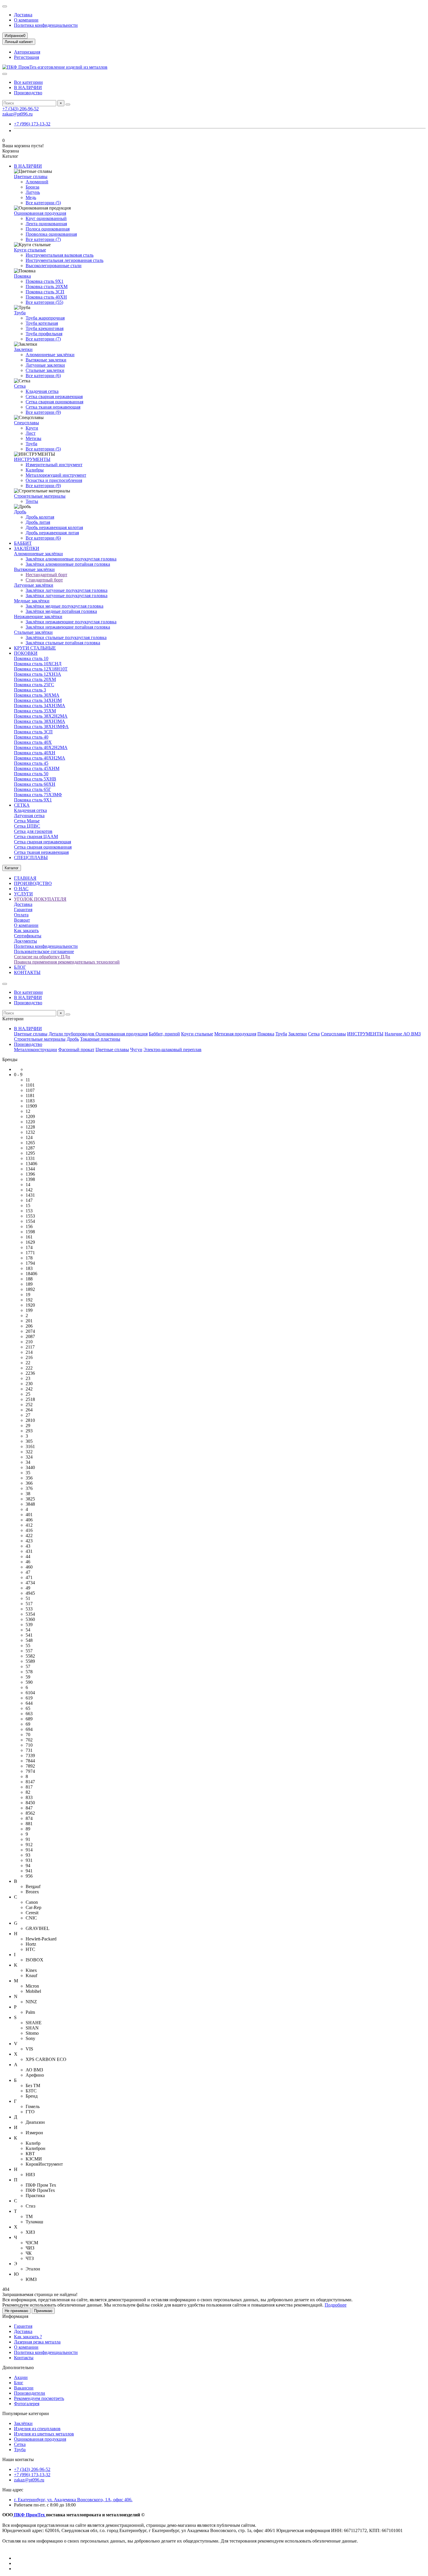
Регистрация (26, 57)
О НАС (21, 889)
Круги (32, 428)
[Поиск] (68, 104)
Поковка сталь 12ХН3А (38, 674)
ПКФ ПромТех (29, 2515)
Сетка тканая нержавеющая (53, 407)
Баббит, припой (164, 1034)
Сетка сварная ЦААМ (36, 837)
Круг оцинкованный (46, 218)
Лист (31, 433)
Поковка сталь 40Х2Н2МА (41, 747)
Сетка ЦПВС (27, 826)
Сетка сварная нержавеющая (54, 396)
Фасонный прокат (76, 1050)
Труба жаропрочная (45, 318)
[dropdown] (5, 6)
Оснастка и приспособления (54, 480)
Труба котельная (42, 323)
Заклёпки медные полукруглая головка (64, 606)
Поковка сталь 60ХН (35, 784)
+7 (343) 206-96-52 (21, 109)
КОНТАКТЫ (27, 972)
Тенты (32, 501)
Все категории (28, 82)
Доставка (23, 15)
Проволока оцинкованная (51, 234)
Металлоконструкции (36, 1050)
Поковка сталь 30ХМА (37, 695)
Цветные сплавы (31, 176)
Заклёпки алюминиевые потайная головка (68, 564)
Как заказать (26, 930)
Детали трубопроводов (72, 1034)
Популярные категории (26, 2413)
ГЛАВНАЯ (25, 878)
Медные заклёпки (32, 601)
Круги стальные (30, 250)
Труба (20, 313)
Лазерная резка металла (37, 2342)
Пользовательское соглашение (44, 951)
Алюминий (37, 182)
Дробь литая (38, 522)
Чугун (136, 1050)
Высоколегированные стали (54, 266)
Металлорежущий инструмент (56, 475)
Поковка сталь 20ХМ (47, 286)
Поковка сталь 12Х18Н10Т (41, 669)
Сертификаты (28, 936)
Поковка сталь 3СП (45, 292)
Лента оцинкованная (46, 224)
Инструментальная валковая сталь (60, 255)
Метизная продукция (235, 1034)
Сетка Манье (27, 821)
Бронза (32, 187)
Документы (25, 941)
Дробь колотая (40, 517)
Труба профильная (44, 334)
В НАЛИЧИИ (28, 87)
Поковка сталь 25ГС (34, 685)
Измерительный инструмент (54, 465)
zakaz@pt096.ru (17, 114)
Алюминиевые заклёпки (50, 355)
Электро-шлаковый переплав (173, 1050)
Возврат (22, 920)
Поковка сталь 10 (31, 658)
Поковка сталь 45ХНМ (37, 768)
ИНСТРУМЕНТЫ (32, 459)
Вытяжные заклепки (46, 360)
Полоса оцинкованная (48, 229)
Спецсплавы (26, 423)
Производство (28, 93)
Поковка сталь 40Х (33, 742)
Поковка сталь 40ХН (46, 297)
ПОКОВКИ (26, 653)
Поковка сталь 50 (31, 774)
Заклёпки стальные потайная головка (63, 643)
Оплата (21, 915)
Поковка (22, 276)
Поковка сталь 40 (31, 737)
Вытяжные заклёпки (34, 569)
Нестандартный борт (46, 575)
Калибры (35, 470)
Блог (19, 2383)
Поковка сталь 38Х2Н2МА (41, 716)
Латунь (33, 192)
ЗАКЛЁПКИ (27, 548)
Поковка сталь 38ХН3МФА (41, 727)
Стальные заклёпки (33, 632)
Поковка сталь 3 (30, 690)
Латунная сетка (29, 816)
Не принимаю (16, 2311)
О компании (26, 20)
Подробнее (336, 2305)
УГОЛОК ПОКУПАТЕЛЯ (40, 899)
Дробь (20, 512)
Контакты (24, 2358)
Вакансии (24, 2388)
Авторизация (27, 52)
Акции (21, 2377)
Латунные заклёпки (34, 585)
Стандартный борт (44, 580)
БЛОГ (20, 967)
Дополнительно (18, 2367)
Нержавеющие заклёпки (38, 616)
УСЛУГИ (23, 894)
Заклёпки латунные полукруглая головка (67, 590)
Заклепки (23, 349)
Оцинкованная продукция (40, 213)
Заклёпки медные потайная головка (61, 611)
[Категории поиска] (5, 74)
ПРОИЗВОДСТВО (33, 883)
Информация (15, 2316)
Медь (31, 197)
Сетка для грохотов (33, 831)
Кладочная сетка (42, 391)
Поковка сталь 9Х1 (45, 281)
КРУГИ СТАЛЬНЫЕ (35, 648)
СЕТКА (22, 805)
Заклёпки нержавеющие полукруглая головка (71, 622)
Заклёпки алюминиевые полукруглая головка (71, 559)
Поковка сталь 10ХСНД (38, 664)
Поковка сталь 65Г (32, 789)
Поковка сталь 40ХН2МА (40, 758)
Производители (30, 2393)
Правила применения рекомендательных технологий (67, 962)
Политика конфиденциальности (46, 25)
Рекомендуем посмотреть (39, 2398)
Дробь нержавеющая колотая (54, 527)
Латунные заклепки (45, 365)
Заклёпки (23, 2423)
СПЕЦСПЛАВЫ (31, 857)
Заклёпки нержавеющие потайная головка (68, 627)
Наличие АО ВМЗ (403, 1034)
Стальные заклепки (45, 370)
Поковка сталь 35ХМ (35, 711)
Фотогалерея (27, 2404)
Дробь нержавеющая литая (52, 533)
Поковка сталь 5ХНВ (35, 779)
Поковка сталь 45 (31, 763)
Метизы (33, 438)
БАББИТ (23, 543)
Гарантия (23, 910)
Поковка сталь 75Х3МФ (38, 795)
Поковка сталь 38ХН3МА (40, 721)
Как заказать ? (28, 2337)
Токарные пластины (100, 1039)
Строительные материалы (40, 496)
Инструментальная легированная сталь (64, 260)
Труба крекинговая (45, 328)
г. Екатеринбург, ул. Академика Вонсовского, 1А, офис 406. (73, 2500)
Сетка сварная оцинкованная (54, 402)
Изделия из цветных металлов (44, 2434)
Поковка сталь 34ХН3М (38, 700)
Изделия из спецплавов (37, 2429)
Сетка (20, 386)
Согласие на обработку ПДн (42, 957)
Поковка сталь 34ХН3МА (40, 706)
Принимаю (43, 2311)
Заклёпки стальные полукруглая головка (66, 637)
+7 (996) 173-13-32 (32, 124)
